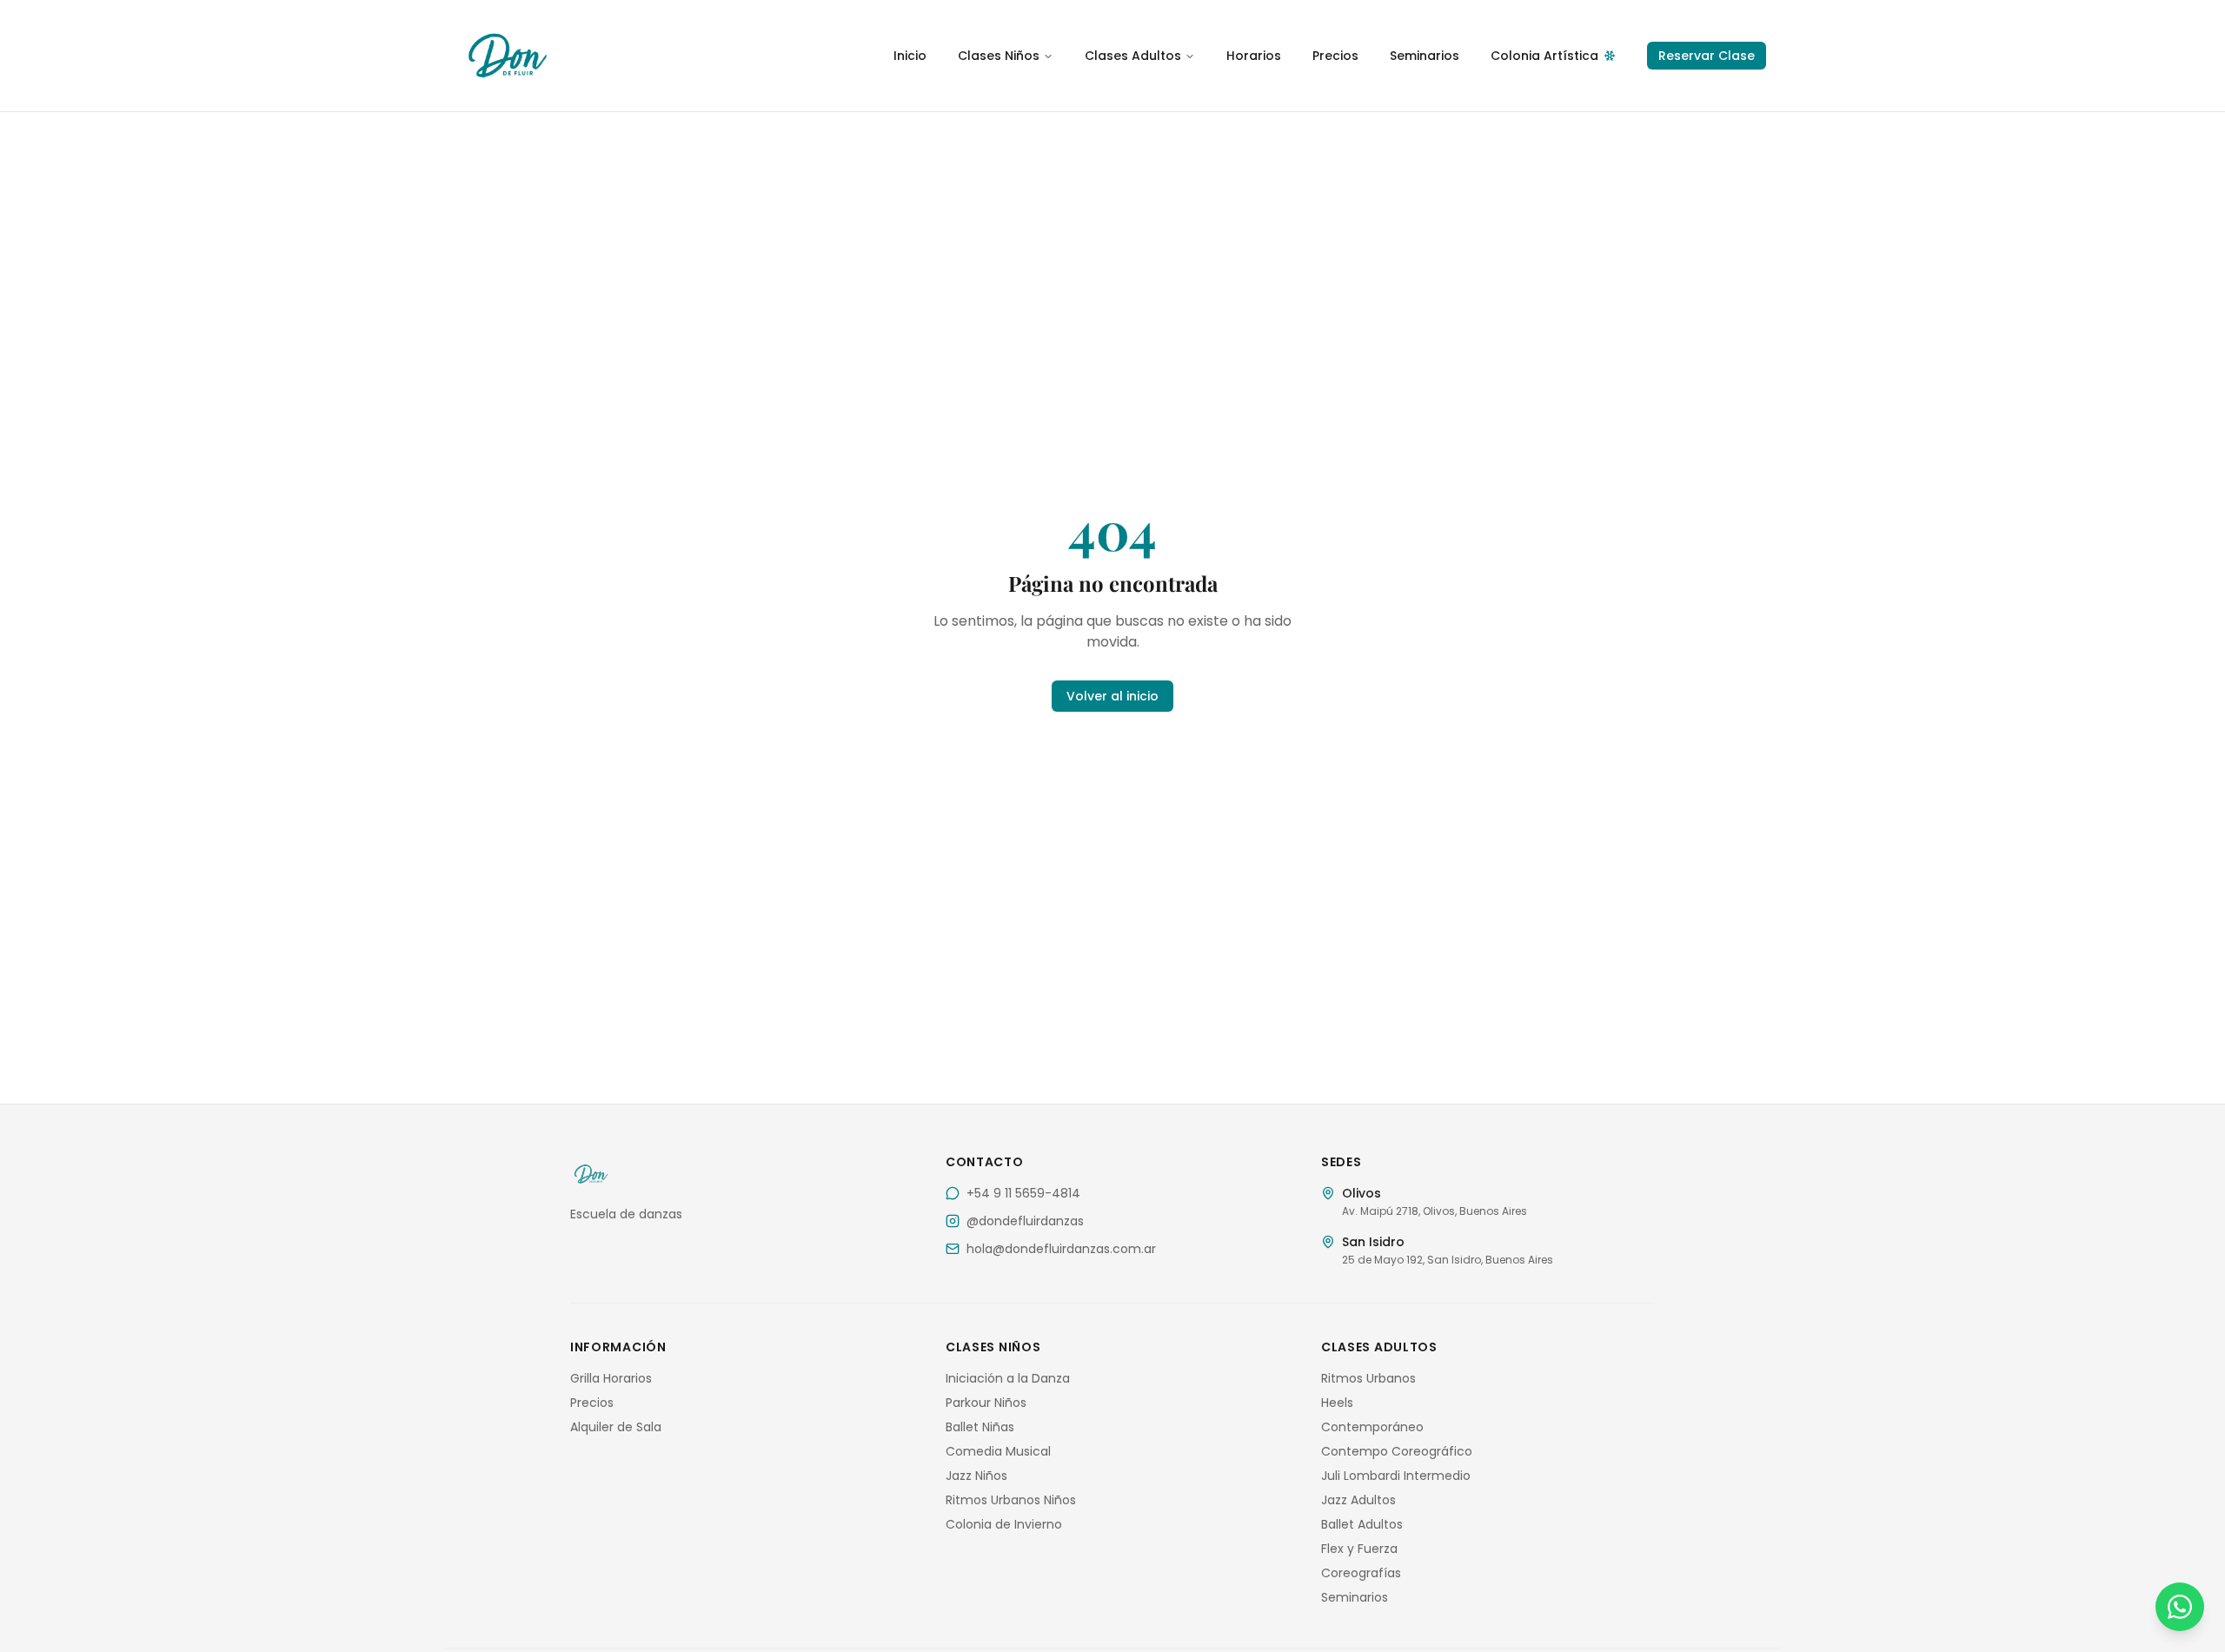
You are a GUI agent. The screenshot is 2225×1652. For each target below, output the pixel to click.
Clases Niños (999, 56)
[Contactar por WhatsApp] (2180, 1607)
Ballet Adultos (1362, 1524)
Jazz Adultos (1358, 1500)
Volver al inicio (1112, 696)
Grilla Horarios (611, 1378)
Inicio (910, 56)
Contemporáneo (1372, 1427)
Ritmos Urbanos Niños (1011, 1500)
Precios (1335, 56)
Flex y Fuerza (1359, 1549)
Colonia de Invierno (1004, 1524)
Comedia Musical (998, 1451)
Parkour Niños (986, 1403)
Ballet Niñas (980, 1427)
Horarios (1254, 56)
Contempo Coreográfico (1397, 1451)
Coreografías (1361, 1573)
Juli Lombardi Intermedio (1396, 1476)
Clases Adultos (1133, 56)
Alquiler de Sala (616, 1427)
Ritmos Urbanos (1368, 1378)
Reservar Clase (1707, 56)
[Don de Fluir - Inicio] (626, 56)
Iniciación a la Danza (1008, 1378)
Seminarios (1425, 56)
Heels (1337, 1403)
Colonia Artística (1544, 56)
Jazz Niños (976, 1476)
